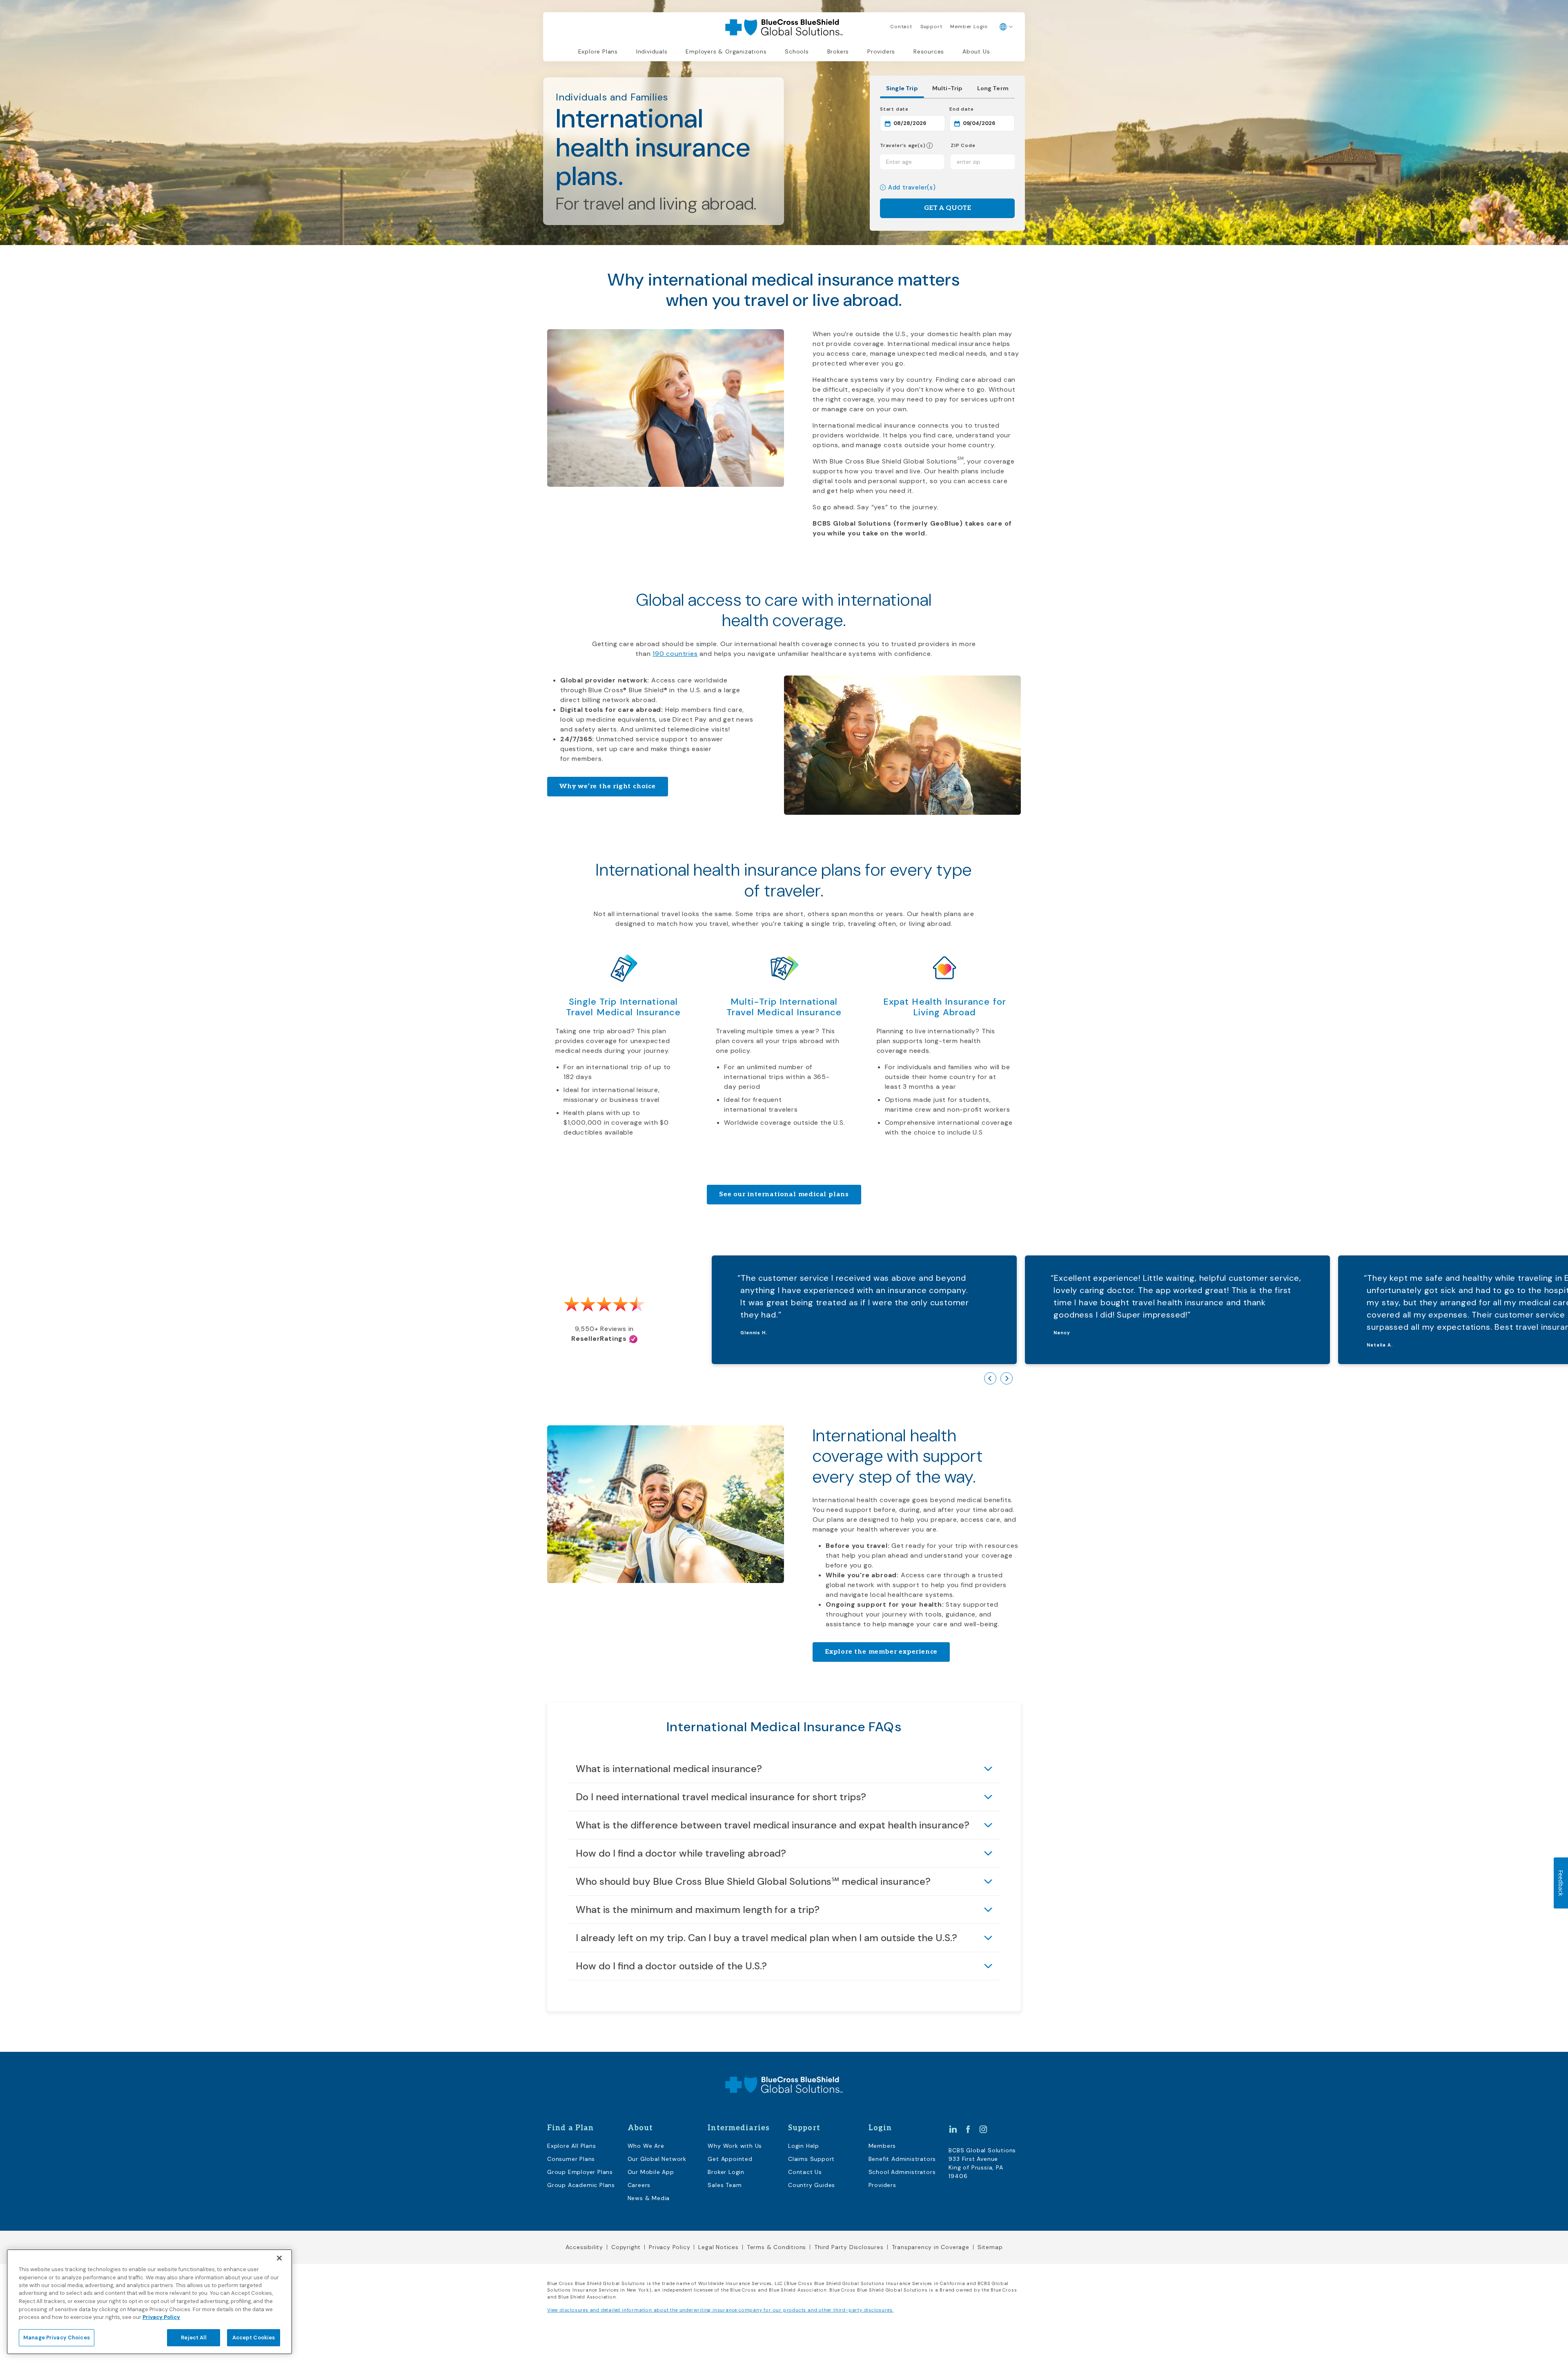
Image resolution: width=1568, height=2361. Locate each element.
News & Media (649, 2198)
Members (882, 2146)
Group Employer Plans (580, 2172)
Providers (881, 51)
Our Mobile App (651, 2172)
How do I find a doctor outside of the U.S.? (671, 1966)
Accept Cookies (254, 2338)
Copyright (626, 2247)
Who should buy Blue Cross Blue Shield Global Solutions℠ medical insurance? (753, 1881)
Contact (901, 27)
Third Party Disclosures (849, 2247)
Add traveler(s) (912, 188)
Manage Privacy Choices (57, 2338)
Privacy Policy (669, 2247)
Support (931, 27)
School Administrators (902, 2172)
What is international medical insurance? (669, 1769)
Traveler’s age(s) (903, 146)
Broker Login (726, 2172)
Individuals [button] (652, 51)
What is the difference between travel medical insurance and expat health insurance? (773, 1825)
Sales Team (725, 2185)
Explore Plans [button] (598, 51)
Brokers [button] (838, 51)
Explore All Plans (572, 2146)
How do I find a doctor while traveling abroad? (681, 1853)
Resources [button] (929, 51)
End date (982, 109)
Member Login (969, 27)
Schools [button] (797, 51)
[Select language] (1006, 27)
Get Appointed (730, 2159)
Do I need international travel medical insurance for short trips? (721, 1797)
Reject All (193, 2338)
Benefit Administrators (902, 2159)
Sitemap (990, 2247)
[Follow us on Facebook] (968, 2129)
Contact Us (805, 2172)
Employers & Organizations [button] (726, 51)
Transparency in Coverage (931, 2247)
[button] (929, 146)
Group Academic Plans (581, 2185)
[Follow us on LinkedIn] (953, 2129)
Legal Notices (718, 2247)
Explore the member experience (881, 1652)
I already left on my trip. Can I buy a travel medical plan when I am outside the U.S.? (766, 1938)
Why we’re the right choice (608, 786)
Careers (639, 2185)
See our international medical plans (784, 1194)
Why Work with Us (735, 2146)
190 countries (675, 654)
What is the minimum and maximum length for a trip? (698, 1910)
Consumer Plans (571, 2159)
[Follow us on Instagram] (983, 2129)
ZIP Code (963, 146)
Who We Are (646, 2146)
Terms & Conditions (776, 2247)
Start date (913, 109)
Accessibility (584, 2247)
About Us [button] (976, 51)
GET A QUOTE (948, 208)
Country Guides (812, 2185)
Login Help (804, 2146)
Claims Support (811, 2159)
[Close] (279, 2258)
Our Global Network (657, 2159)
